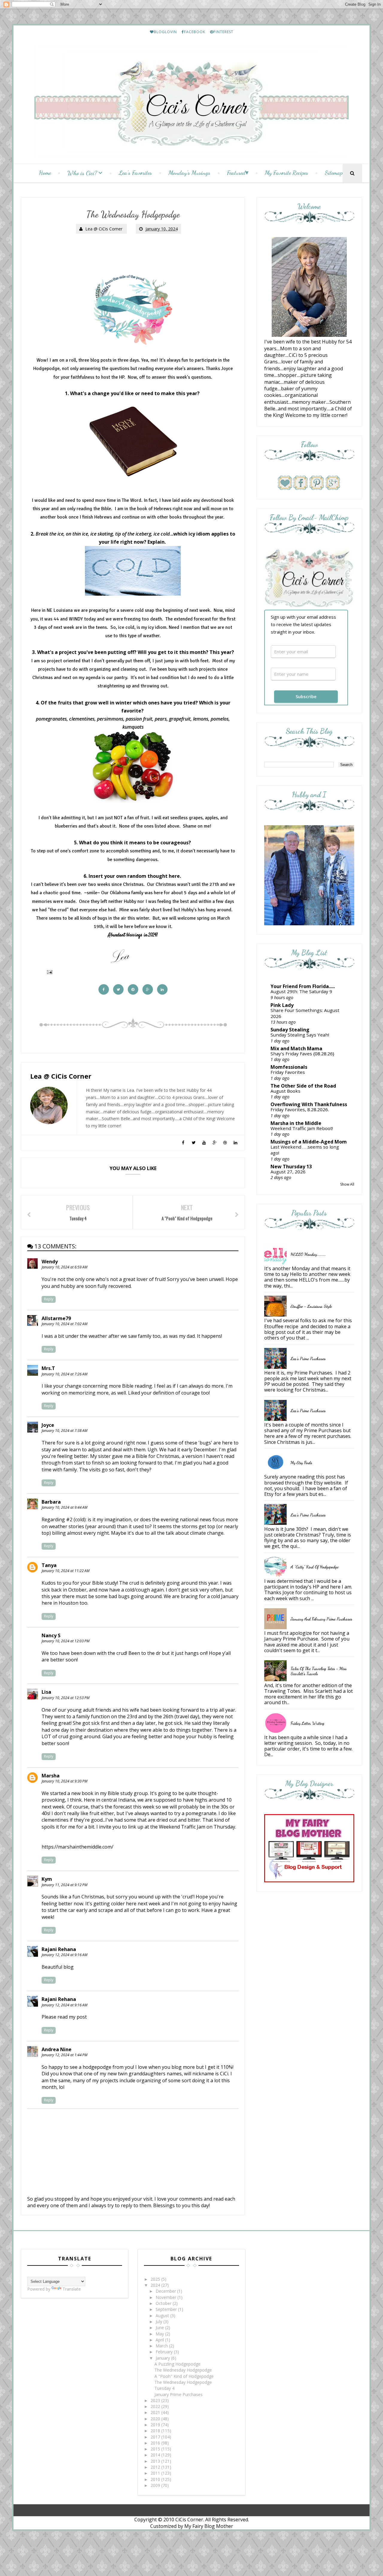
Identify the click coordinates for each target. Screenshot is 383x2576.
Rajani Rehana (59, 1949)
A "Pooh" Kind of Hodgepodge (184, 2376)
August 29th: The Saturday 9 (301, 991)
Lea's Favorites (135, 173)
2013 (156, 2461)
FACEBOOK (195, 32)
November (167, 2297)
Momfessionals (289, 1067)
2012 (156, 2467)
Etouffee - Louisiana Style (311, 1306)
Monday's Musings (189, 173)
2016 (156, 2443)
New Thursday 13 (291, 1167)
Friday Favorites (288, 1072)
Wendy (50, 1262)
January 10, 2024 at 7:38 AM (64, 1431)
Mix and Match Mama (296, 1048)
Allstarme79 (56, 1318)
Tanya (49, 1565)
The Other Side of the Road (303, 1086)
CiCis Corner (189, 2520)
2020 (156, 2419)
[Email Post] (48, 972)
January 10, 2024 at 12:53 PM (66, 1698)
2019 (156, 2425)
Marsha (51, 1776)
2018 (156, 2431)
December (166, 2291)
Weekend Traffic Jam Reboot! (302, 1128)
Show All (347, 1184)
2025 (156, 2279)
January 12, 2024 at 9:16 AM (64, 1955)
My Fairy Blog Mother (209, 2526)
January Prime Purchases (178, 2394)
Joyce (48, 1425)
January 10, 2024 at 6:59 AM (64, 1267)
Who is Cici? (82, 173)
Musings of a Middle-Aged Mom (309, 1142)
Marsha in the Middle (296, 1123)
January (163, 2358)
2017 (156, 2437)
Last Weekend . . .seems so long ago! (305, 1150)
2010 (156, 2479)
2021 (156, 2412)
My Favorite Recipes (287, 173)
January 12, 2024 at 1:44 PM (64, 2055)
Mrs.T (48, 1368)
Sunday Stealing (290, 1030)
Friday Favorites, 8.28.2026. (300, 1109)
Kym (47, 1879)
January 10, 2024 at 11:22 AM (66, 1571)
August (163, 2316)
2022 (156, 2406)
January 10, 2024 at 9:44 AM (64, 1507)
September (167, 2309)
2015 (156, 2449)
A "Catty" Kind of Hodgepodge (314, 1567)
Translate (72, 2289)
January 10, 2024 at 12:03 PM (66, 1641)
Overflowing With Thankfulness (309, 1104)
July (159, 2322)
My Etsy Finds (301, 1463)
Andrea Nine (57, 2049)
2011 (156, 2473)
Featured (236, 173)
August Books (285, 1091)
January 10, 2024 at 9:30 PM (64, 1781)
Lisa (46, 1692)
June (160, 2327)
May (160, 2334)
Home (45, 173)
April (160, 2340)
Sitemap (334, 173)
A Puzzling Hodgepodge (177, 2364)
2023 (156, 2400)
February (165, 2352)
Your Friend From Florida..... (303, 986)
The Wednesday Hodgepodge (183, 2370)
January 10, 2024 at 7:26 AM (64, 1374)
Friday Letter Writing (307, 1723)
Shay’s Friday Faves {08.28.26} (302, 1054)
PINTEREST (223, 32)
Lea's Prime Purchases (308, 1359)
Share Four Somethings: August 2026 (305, 1013)
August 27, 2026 (288, 1172)
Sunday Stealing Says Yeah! (300, 1035)
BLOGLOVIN (165, 32)
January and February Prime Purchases (321, 1619)
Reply (49, 1299)
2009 (156, 2485)
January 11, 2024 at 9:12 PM (64, 1885)
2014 (156, 2455)
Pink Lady (282, 1005)
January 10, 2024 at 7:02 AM (64, 1324)
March (162, 2346)
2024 (156, 2285)
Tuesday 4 (164, 2388)
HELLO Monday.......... (308, 1254)
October (164, 2303)
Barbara (51, 1502)
